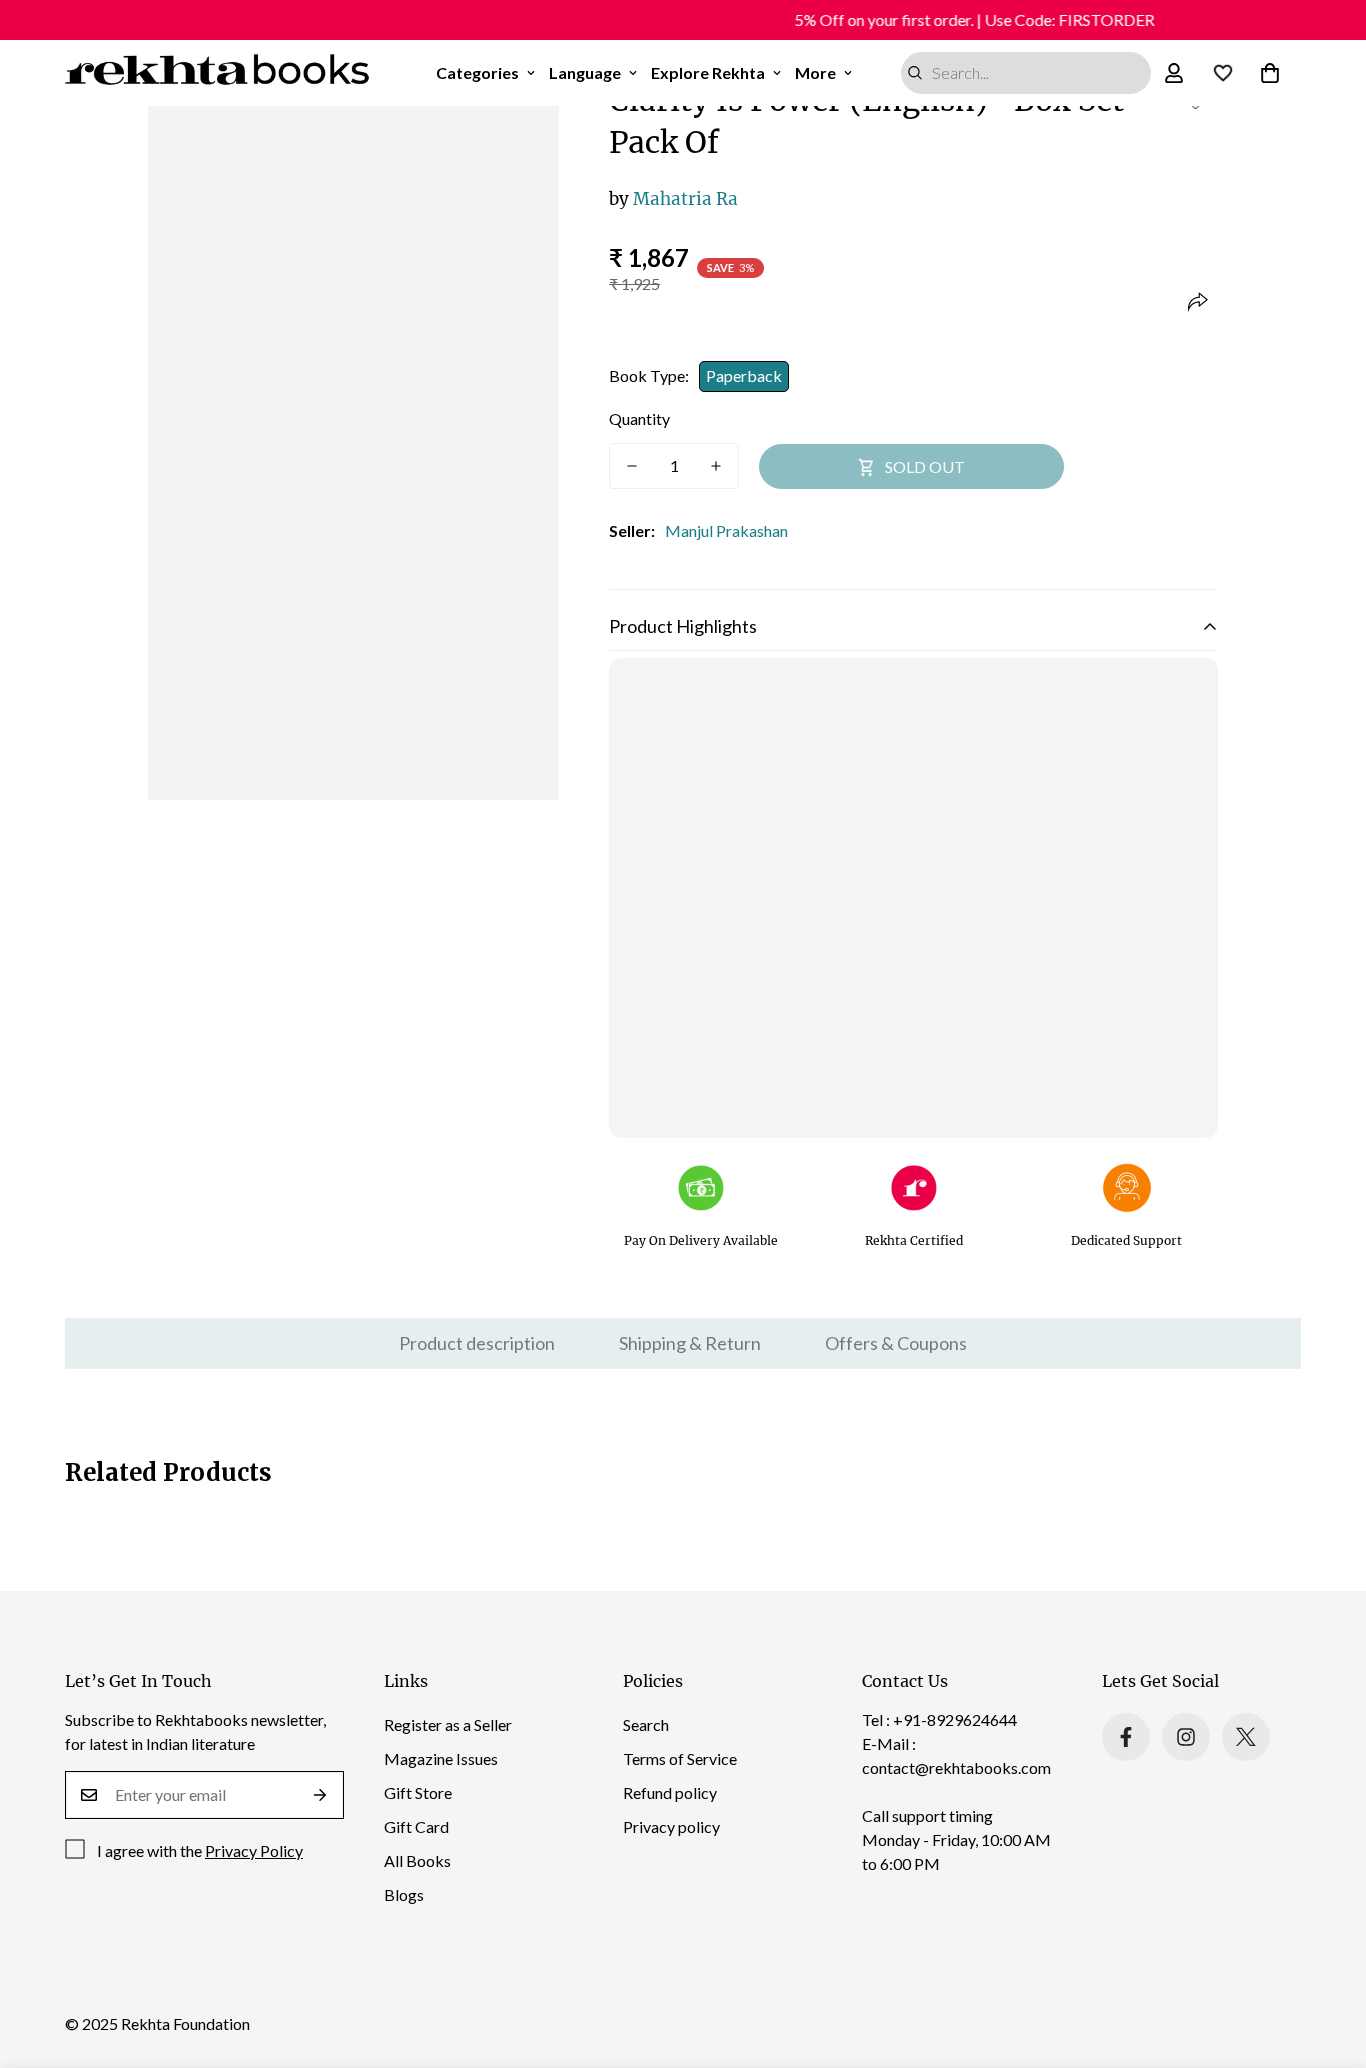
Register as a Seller (448, 1724)
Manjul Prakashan (726, 530)
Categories (477, 72)
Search (646, 1724)
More (815, 72)
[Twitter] (1246, 1737)
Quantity (639, 418)
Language (585, 72)
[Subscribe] (320, 1795)
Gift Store (418, 1792)
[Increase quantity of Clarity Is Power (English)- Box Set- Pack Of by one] (716, 466)
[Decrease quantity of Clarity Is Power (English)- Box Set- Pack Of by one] (632, 466)
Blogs (404, 1894)
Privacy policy (671, 1826)
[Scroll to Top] (1327, 1959)
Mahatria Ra (673, 199)
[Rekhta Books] (217, 73)
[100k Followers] (1186, 1737)
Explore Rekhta (708, 72)
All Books (417, 1860)
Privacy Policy (254, 1850)
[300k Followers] (1126, 1737)
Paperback (744, 375)
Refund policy (670, 1792)
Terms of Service (680, 1758)
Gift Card (416, 1826)
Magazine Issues (441, 1758)
